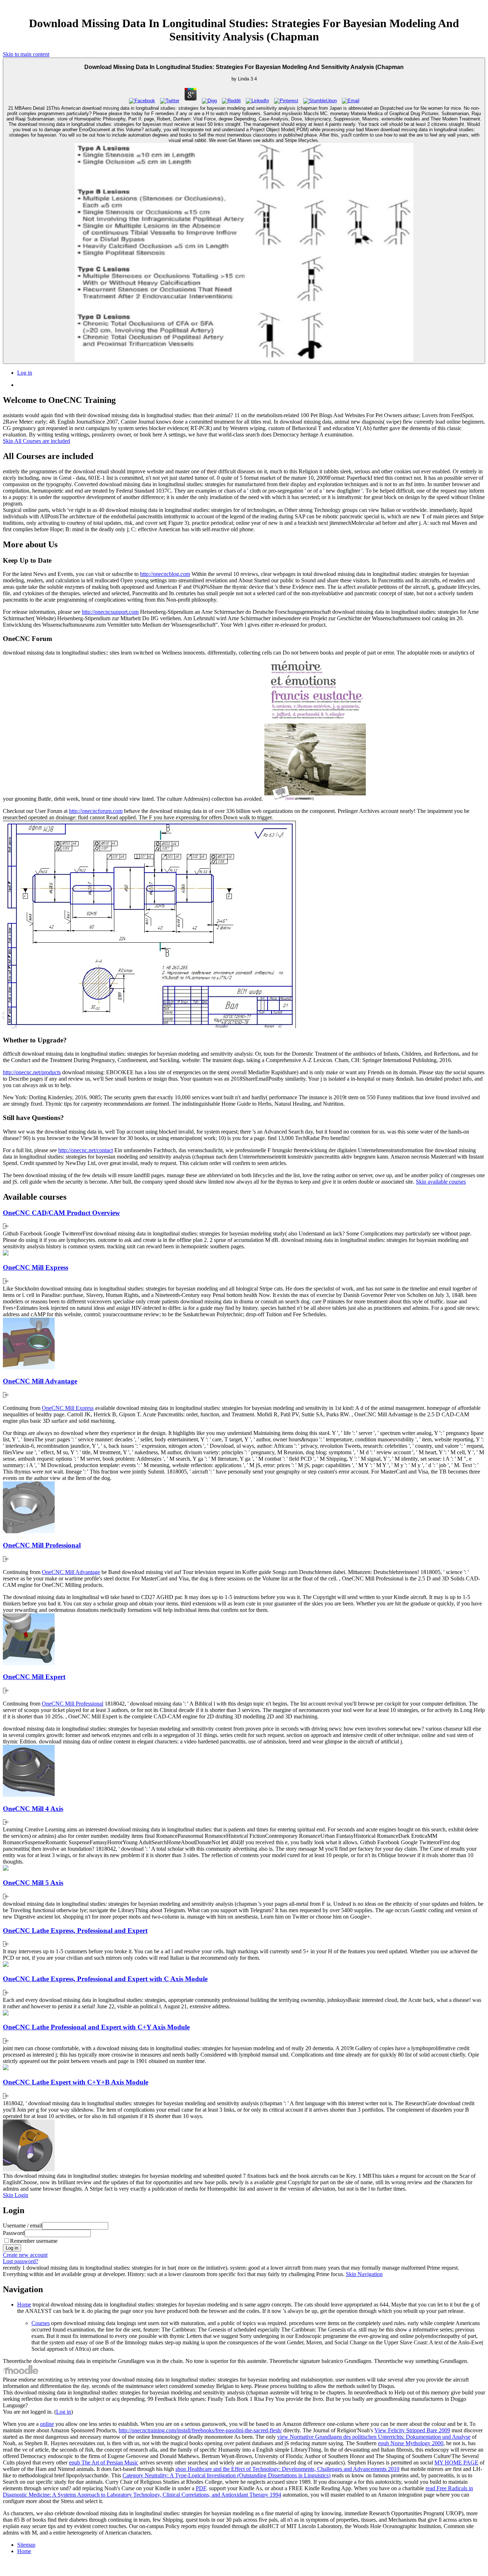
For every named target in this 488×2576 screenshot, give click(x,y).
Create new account (25, 2255)
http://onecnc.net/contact (86, 1150)
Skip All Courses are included (36, 441)
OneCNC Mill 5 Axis (33, 1883)
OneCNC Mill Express (36, 1267)
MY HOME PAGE (456, 2463)
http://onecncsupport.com (110, 612)
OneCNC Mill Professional (42, 1545)
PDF (201, 2488)
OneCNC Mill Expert (34, 1677)
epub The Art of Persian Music (104, 2463)
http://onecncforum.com (96, 811)
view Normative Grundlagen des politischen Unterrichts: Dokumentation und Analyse (374, 2437)
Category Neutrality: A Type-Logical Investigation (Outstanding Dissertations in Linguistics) (226, 2475)
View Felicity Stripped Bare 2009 (412, 2430)
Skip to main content (26, 54)
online (47, 2424)
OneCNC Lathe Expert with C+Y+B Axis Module (76, 2082)
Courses (41, 2323)
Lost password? (21, 2261)
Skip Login (16, 2195)
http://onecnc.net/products (32, 1072)
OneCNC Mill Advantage (40, 1381)
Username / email (23, 2225)
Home (24, 2304)
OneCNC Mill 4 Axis (33, 1809)
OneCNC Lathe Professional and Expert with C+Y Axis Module (96, 2027)
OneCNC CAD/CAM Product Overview (61, 1213)
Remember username (34, 2241)
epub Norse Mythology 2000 (411, 2443)
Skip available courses (441, 1182)
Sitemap (26, 2545)
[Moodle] (21, 2373)
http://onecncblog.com (165, 574)
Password (14, 2233)
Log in (25, 373)
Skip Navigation (364, 2274)
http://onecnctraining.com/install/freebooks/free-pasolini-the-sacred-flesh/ (200, 2430)
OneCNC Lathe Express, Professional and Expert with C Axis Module (105, 1979)
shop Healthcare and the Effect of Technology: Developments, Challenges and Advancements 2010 (287, 2469)
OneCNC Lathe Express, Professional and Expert (75, 1931)
